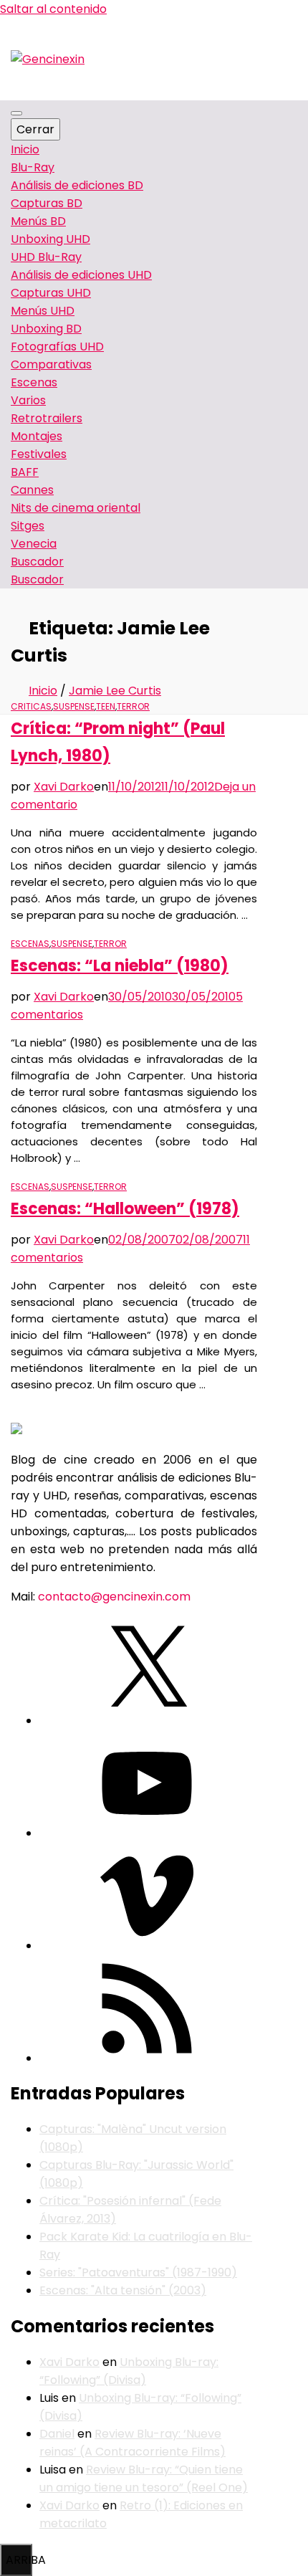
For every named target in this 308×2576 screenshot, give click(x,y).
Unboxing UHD (50, 239)
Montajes (37, 436)
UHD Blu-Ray (46, 257)
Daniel (57, 2434)
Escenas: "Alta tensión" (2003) (123, 2290)
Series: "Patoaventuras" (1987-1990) (138, 2272)
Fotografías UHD (57, 347)
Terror (133, 706)
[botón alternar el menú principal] (16, 113)
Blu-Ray (33, 167)
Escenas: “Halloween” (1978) (125, 1209)
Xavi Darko (64, 787)
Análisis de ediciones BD (77, 185)
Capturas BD (47, 203)
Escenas (34, 382)
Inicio (25, 149)
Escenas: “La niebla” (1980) (120, 966)
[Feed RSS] (147, 2058)
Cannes (32, 490)
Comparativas (51, 364)
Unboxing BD (46, 329)
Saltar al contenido (53, 9)
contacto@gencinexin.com (114, 1597)
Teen (106, 706)
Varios (28, 400)
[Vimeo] (147, 1946)
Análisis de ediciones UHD (81, 275)
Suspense (74, 706)
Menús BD (38, 221)
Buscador (37, 579)
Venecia (34, 544)
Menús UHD (43, 311)
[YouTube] (147, 1833)
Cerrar (35, 129)
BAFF (25, 472)
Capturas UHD (51, 293)
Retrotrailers (47, 418)
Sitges (28, 526)
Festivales (39, 454)
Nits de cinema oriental (76, 508)
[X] (147, 1721)
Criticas (31, 706)
